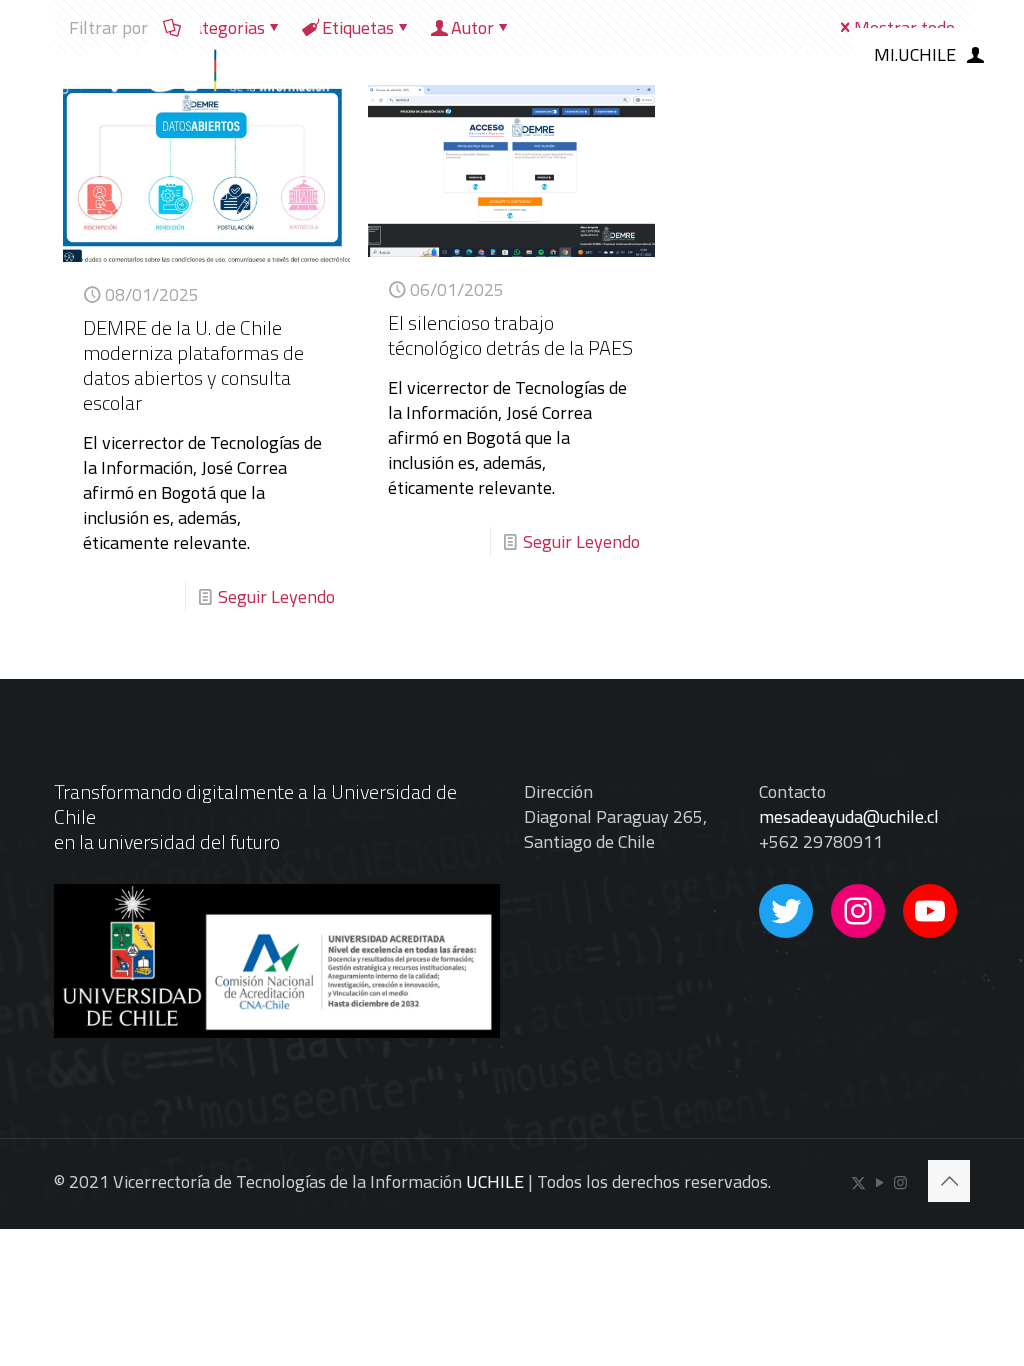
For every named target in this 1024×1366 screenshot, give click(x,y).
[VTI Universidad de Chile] (177, 55)
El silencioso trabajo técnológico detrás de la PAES (510, 335)
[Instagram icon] (900, 1182)
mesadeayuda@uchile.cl (849, 816)
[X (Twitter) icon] (858, 1182)
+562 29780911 (821, 841)
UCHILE (495, 1181)
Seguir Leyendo (276, 596)
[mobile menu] (797, 55)
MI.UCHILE (915, 54)
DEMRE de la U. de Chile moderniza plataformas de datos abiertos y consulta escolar (193, 365)
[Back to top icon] (949, 1181)
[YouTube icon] (879, 1182)
